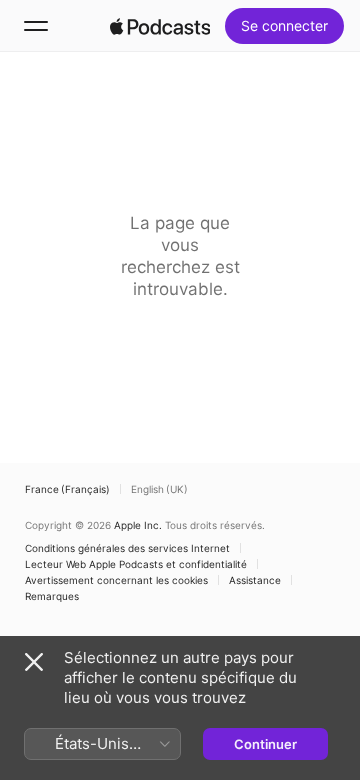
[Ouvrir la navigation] (36, 26)
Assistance (255, 580)
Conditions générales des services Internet (127, 548)
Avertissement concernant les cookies (116, 580)
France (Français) (67, 489)
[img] (160, 26)
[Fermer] (34, 662)
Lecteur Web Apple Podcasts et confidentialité (136, 564)
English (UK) (159, 489)
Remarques (52, 596)
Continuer (265, 744)
